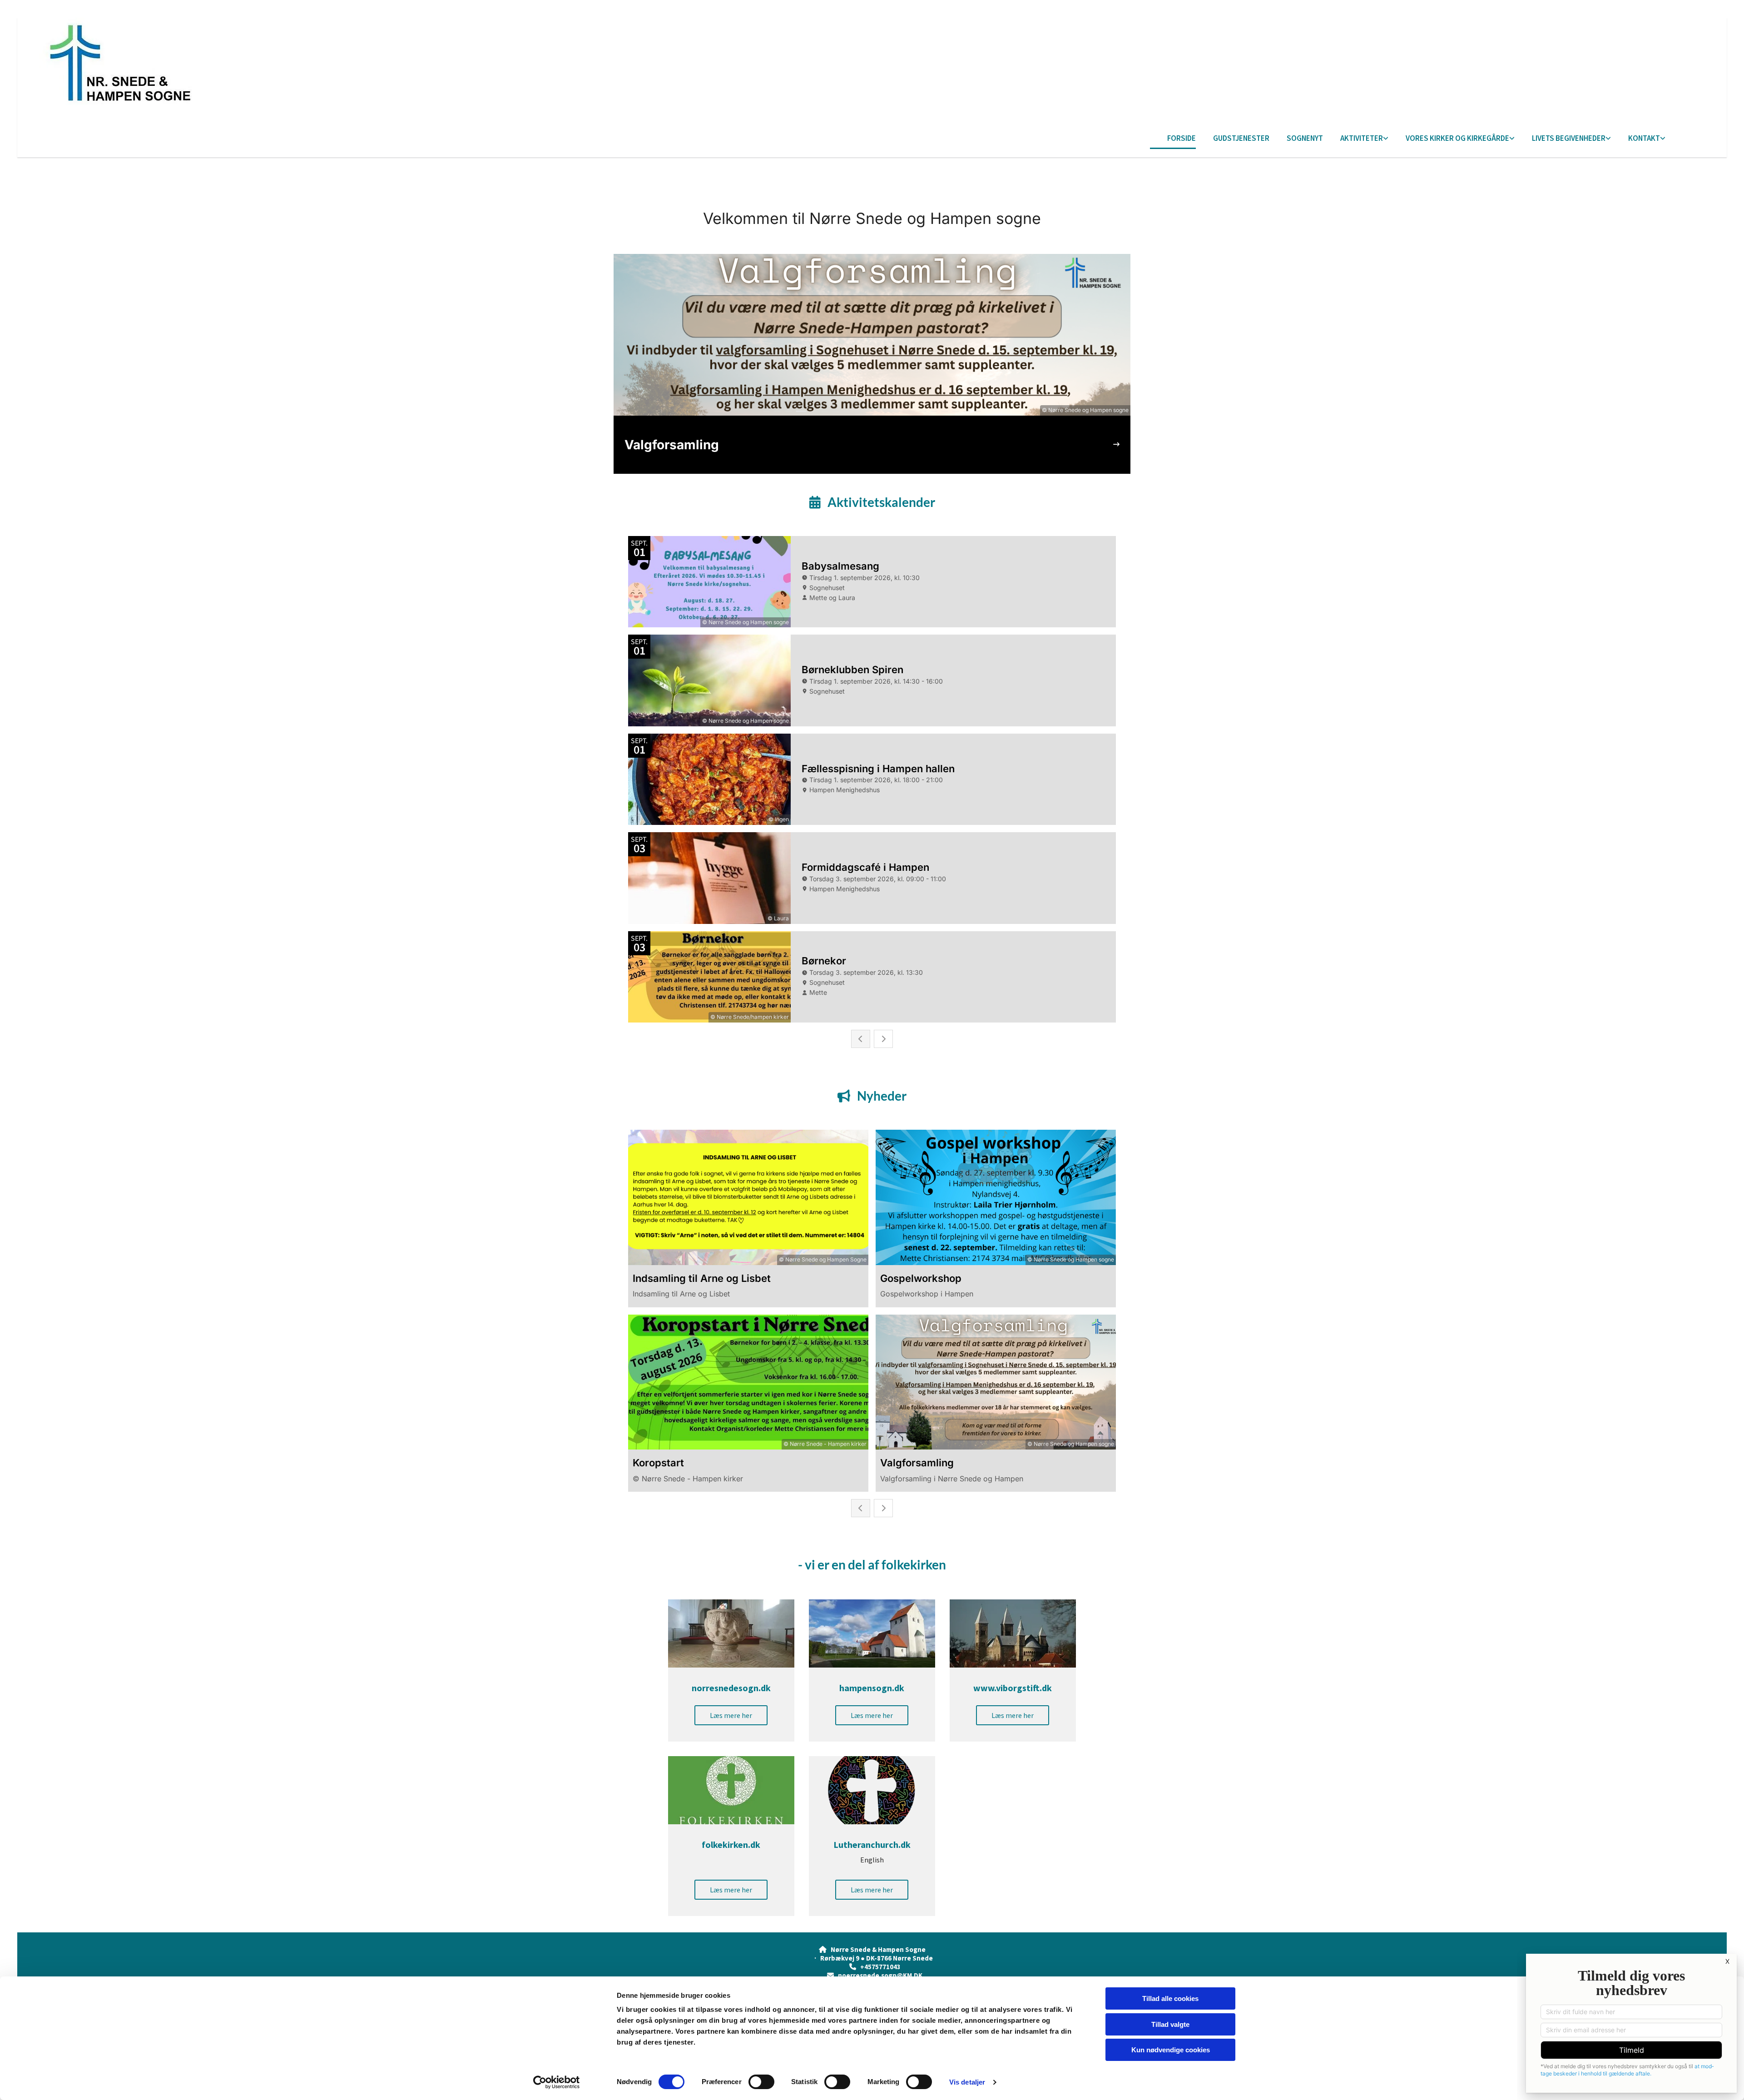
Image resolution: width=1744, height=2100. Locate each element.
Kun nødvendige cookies (1171, 2050)
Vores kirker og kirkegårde (1457, 138)
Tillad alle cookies (1170, 1998)
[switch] (761, 2082)
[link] (1356, 139)
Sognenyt (1305, 138)
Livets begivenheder (1569, 138)
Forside (1182, 138)
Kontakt (1644, 138)
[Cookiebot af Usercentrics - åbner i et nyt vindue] (557, 2082)
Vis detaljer (967, 2082)
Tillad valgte (1170, 2024)
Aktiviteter (1362, 138)
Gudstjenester (1241, 138)
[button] (731, 1715)
